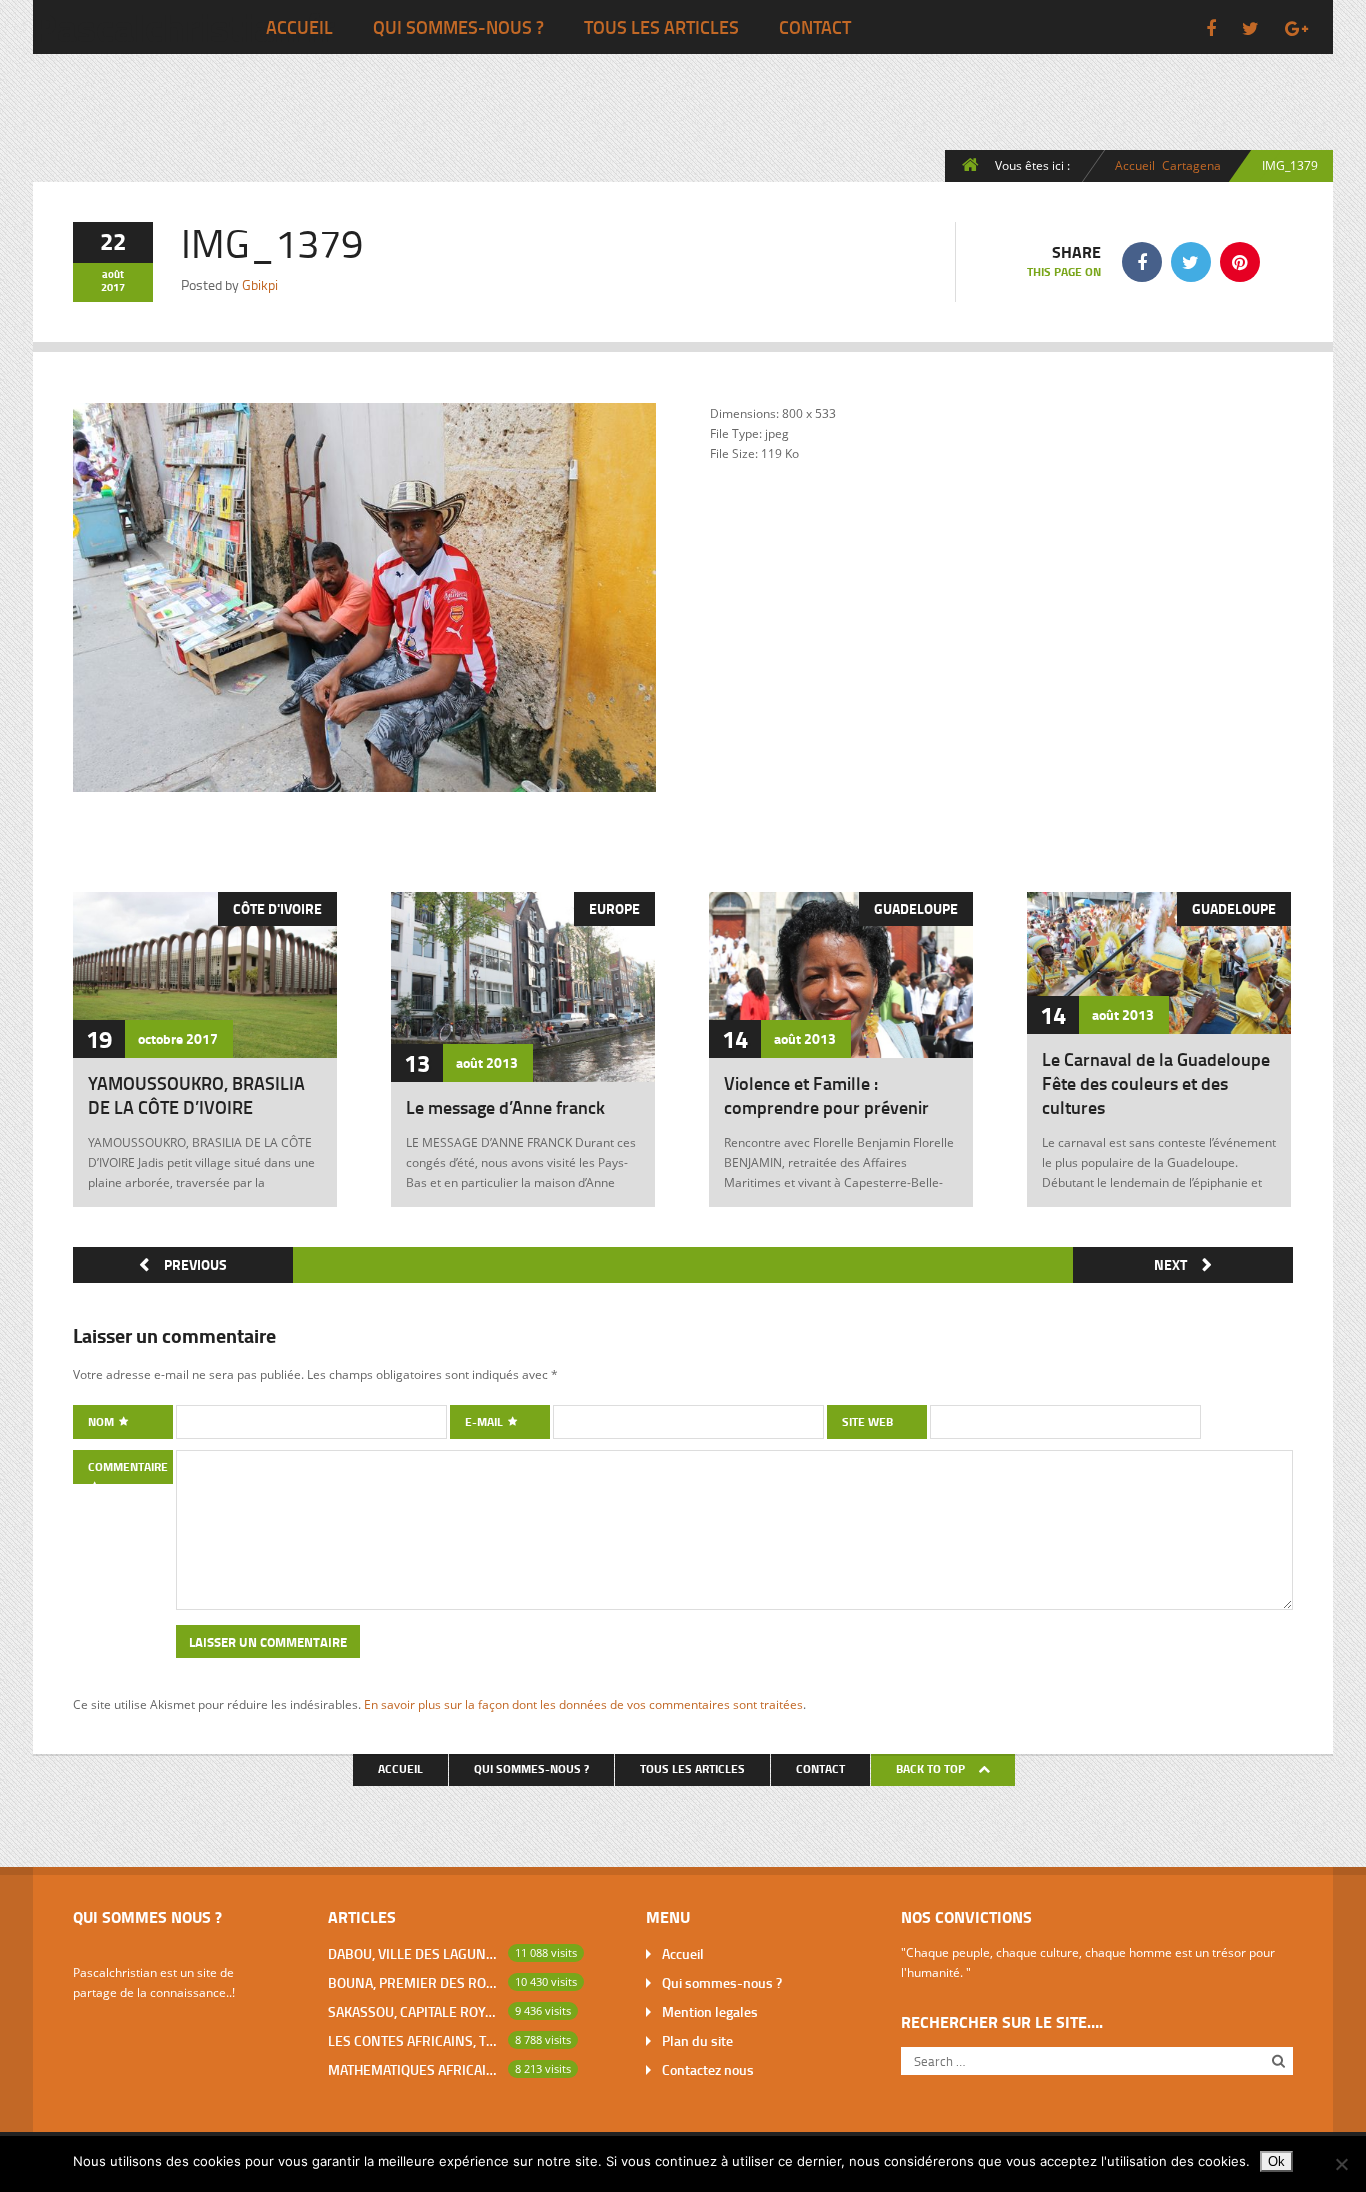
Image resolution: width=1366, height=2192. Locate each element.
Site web (867, 1421)
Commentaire (128, 1466)
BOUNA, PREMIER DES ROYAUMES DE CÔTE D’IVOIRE (414, 1982)
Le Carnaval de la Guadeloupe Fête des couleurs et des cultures (1156, 1083)
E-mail (485, 1421)
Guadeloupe (916, 908)
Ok (1276, 2161)
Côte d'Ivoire (277, 908)
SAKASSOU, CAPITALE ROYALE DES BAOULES (414, 2011)
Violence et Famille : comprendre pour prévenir (826, 1095)
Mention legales (710, 2011)
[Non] (1341, 2164)
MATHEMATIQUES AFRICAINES (414, 2069)
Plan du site (697, 2040)
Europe (614, 908)
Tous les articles (661, 27)
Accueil (299, 27)
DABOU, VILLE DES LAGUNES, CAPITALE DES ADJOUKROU (414, 1953)
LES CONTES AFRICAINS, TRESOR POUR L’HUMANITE (414, 2040)
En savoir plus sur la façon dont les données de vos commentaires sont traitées (583, 1704)
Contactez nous (708, 2069)
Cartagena (1191, 165)
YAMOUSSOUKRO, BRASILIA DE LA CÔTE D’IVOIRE (196, 1095)
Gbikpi (260, 284)
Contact (815, 27)
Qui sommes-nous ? (458, 27)
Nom (102, 1421)
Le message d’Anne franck (505, 1107)
